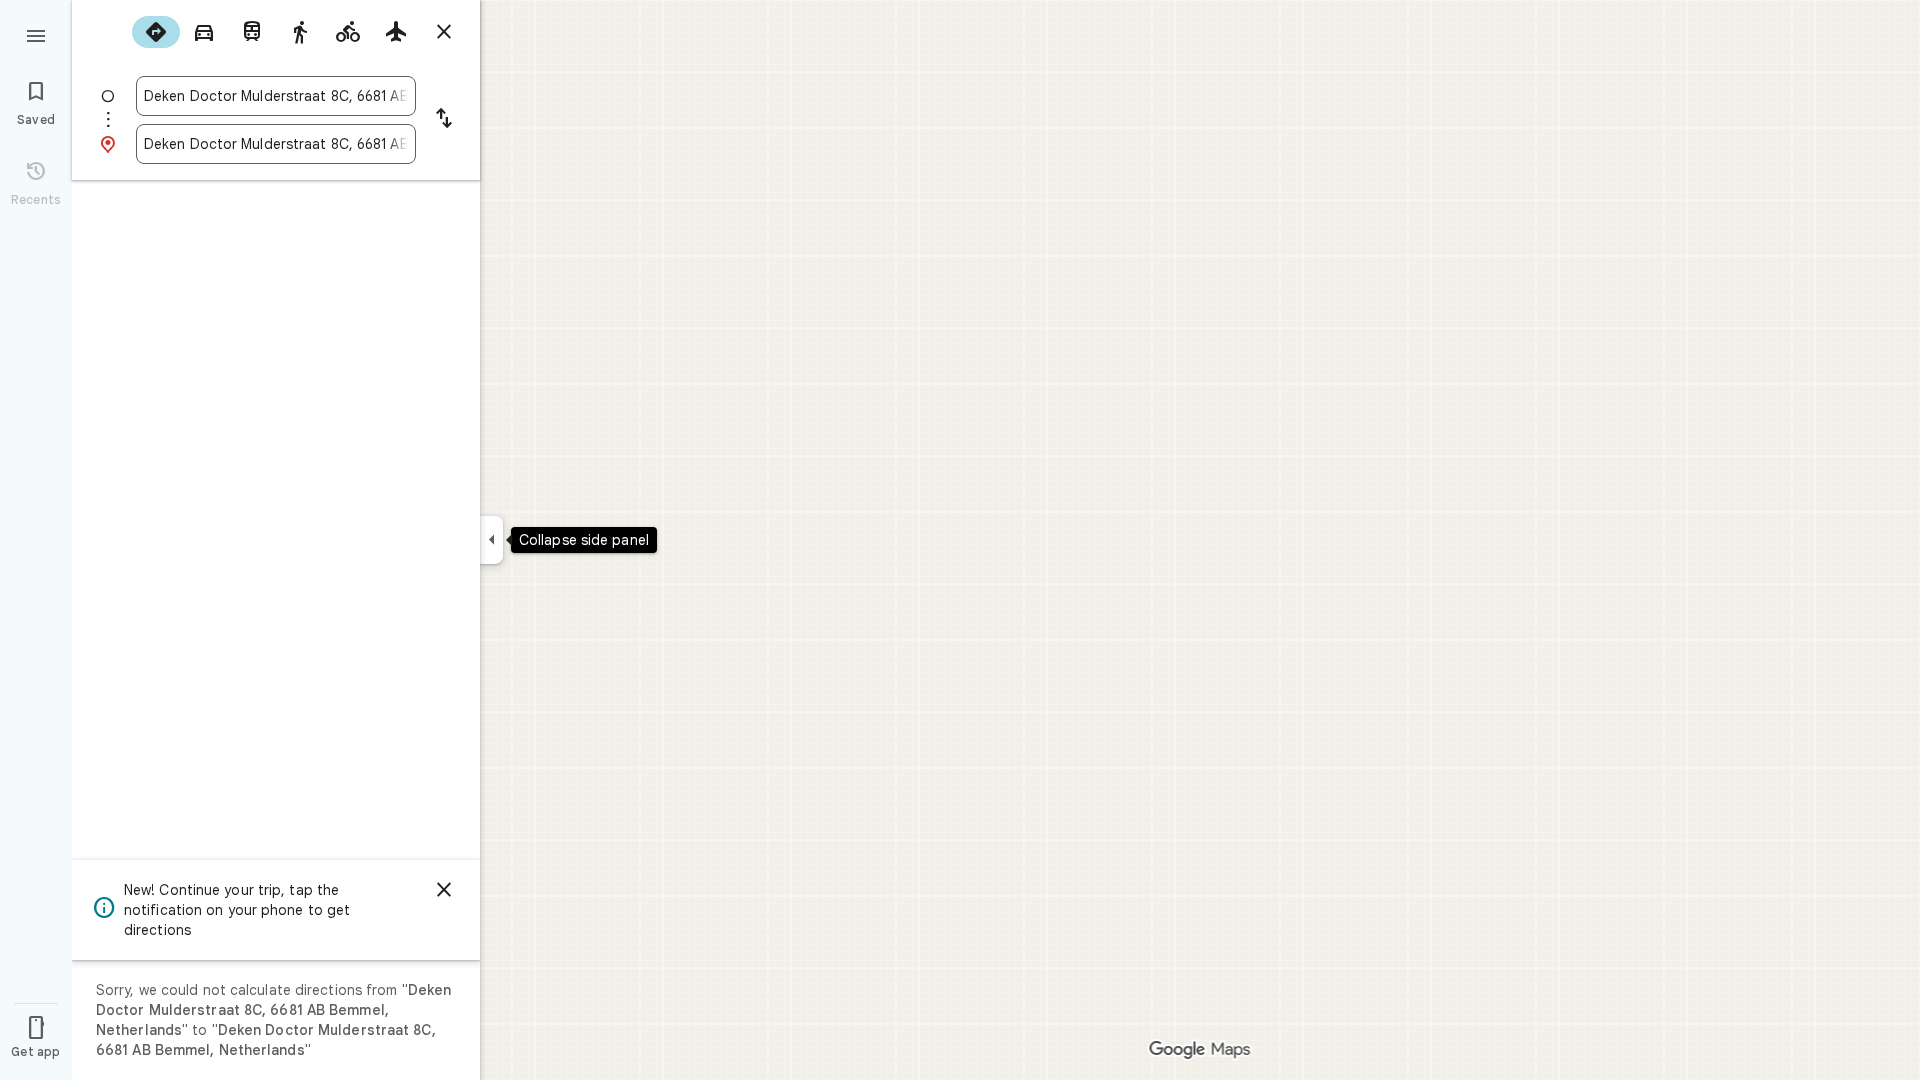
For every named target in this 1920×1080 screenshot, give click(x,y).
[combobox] (276, 96)
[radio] (156, 32)
